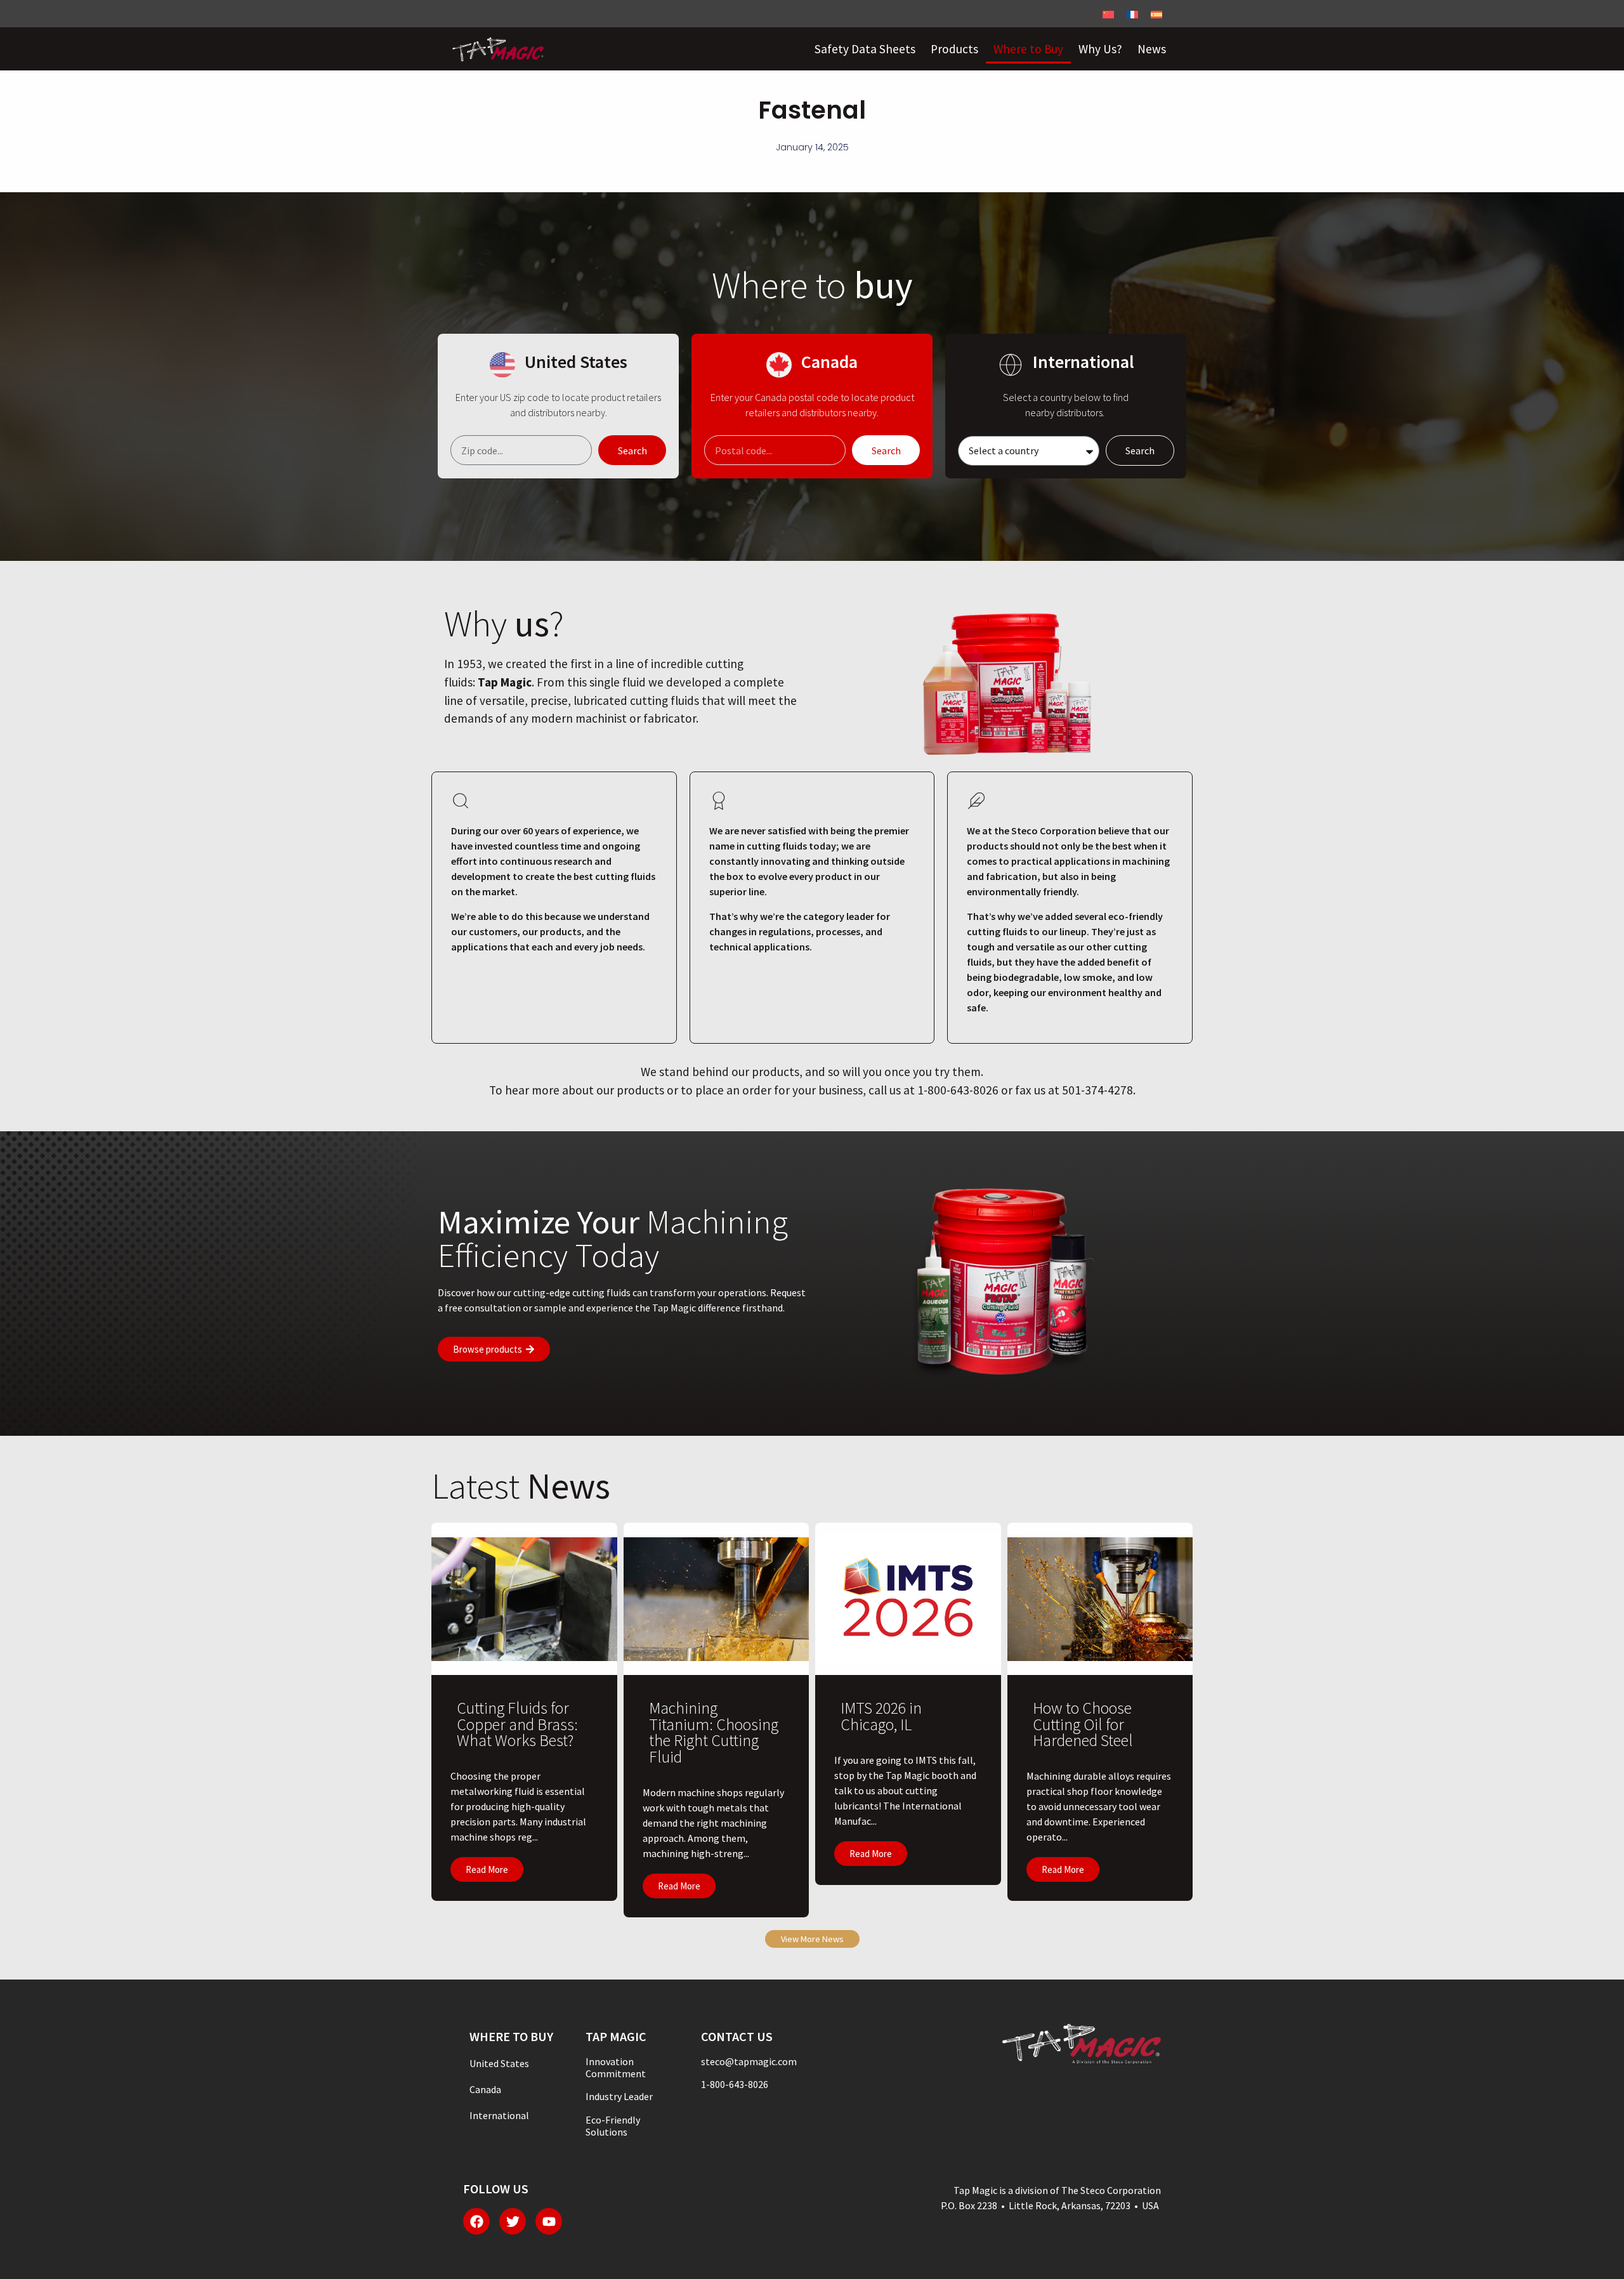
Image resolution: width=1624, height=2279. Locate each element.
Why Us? (1100, 49)
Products (954, 49)
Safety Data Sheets (865, 49)
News (1152, 49)
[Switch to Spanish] (1156, 14)
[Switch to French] (1132, 14)
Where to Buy (1028, 49)
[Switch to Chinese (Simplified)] (1108, 14)
